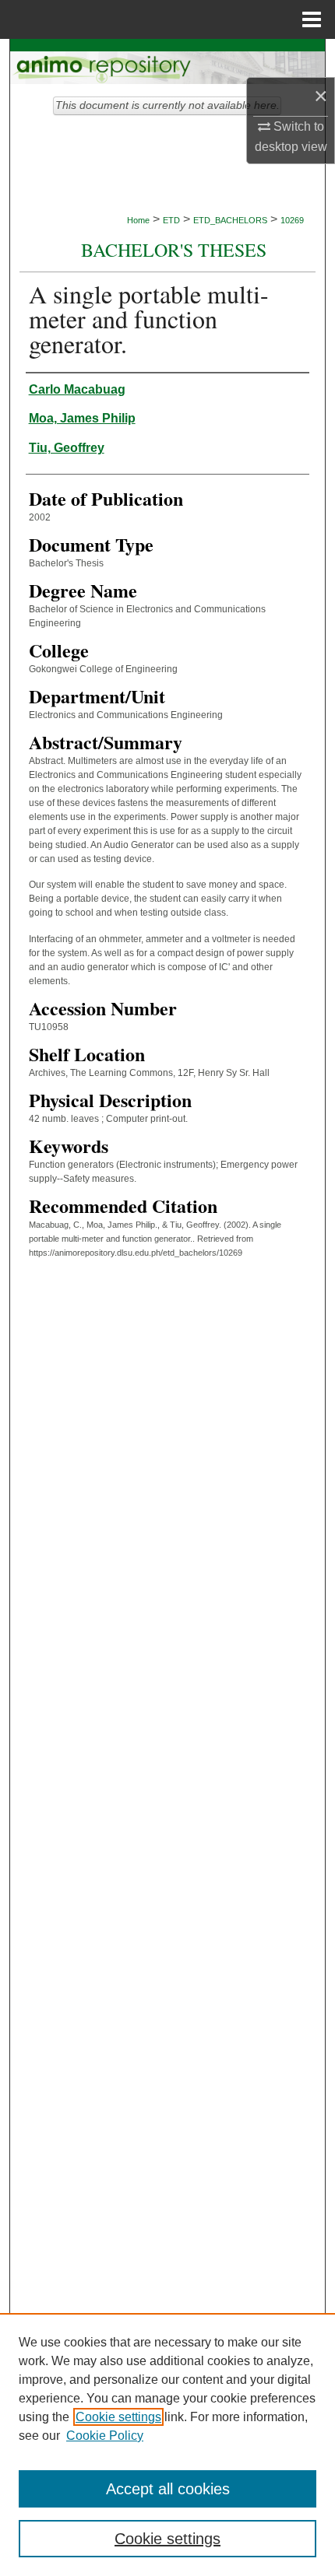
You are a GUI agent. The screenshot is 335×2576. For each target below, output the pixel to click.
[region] (167, 2445)
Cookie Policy (105, 2436)
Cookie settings (118, 2417)
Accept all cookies (168, 2489)
